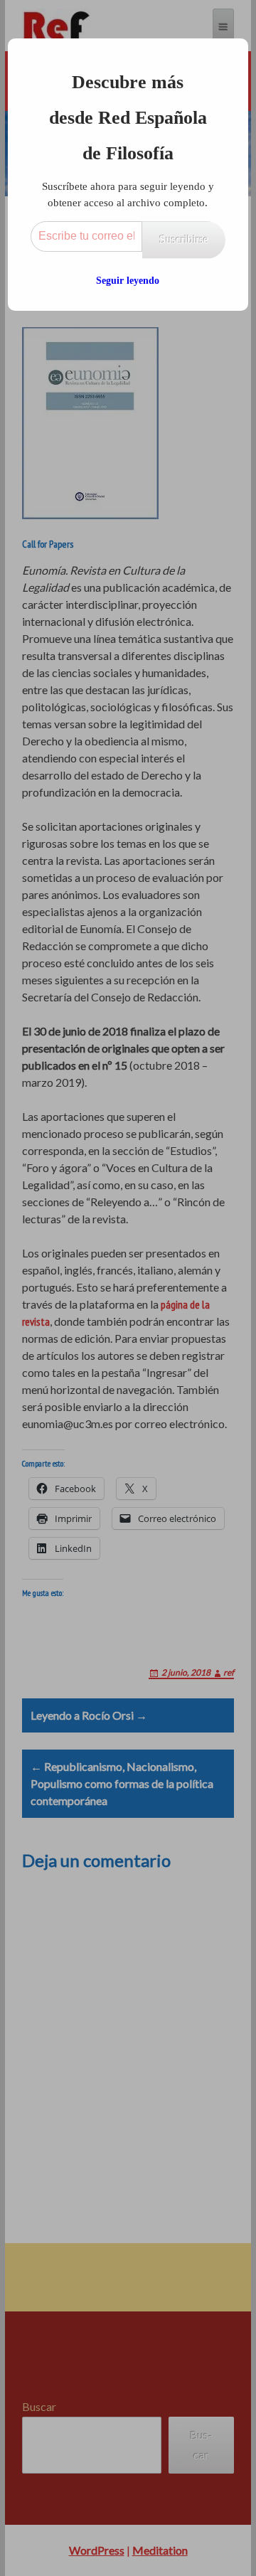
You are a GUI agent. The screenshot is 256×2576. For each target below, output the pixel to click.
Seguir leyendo (128, 281)
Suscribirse (184, 239)
